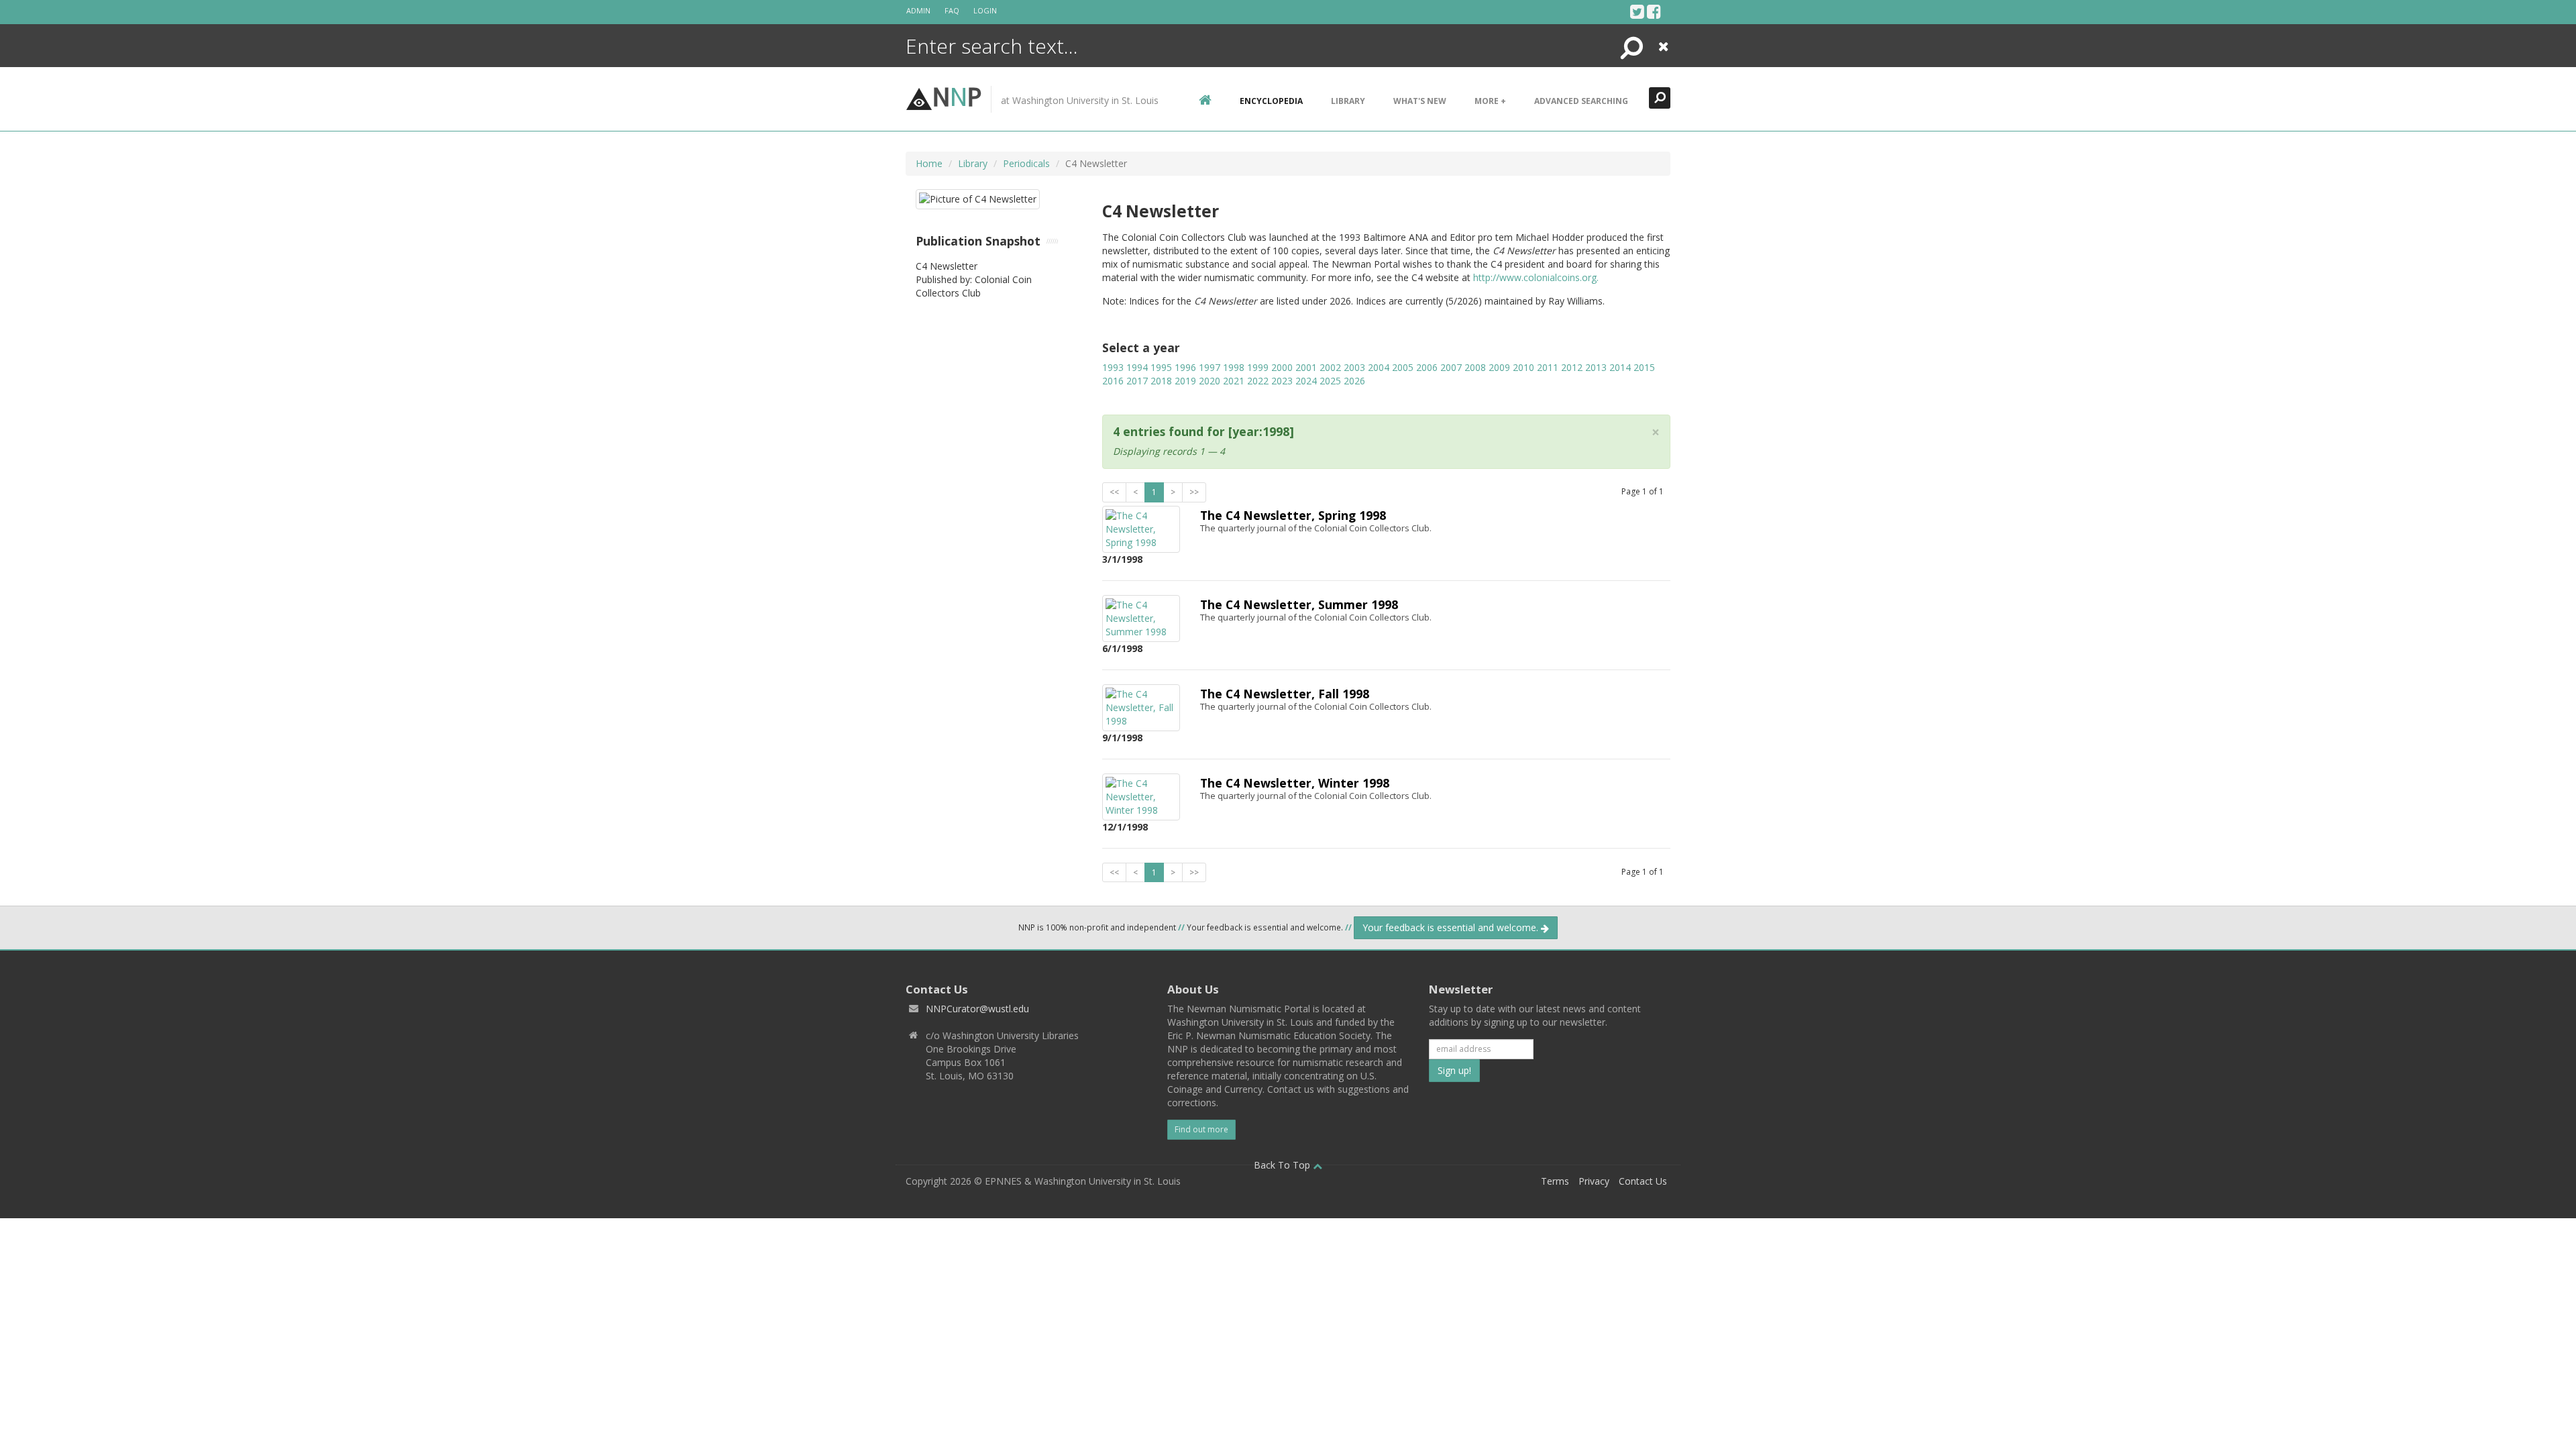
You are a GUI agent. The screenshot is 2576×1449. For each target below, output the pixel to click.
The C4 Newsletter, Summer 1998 (1299, 604)
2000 (1282, 367)
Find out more (1201, 1129)
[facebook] (1654, 11)
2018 (1161, 381)
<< (1114, 492)
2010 (1523, 367)
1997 (1210, 367)
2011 (1548, 367)
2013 (1596, 367)
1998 (1234, 367)
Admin (918, 10)
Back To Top (1283, 1165)
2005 (1403, 367)
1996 (1185, 367)
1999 (1258, 367)
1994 (1137, 367)
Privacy (1594, 1181)
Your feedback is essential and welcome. (1452, 927)
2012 (1572, 367)
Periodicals (1026, 163)
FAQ (952, 10)
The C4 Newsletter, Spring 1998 (1293, 515)
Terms (1555, 1181)
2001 (1306, 367)
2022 (1258, 381)
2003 (1354, 367)
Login (985, 10)
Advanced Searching (1581, 101)
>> (1194, 492)
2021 (1234, 381)
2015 (1644, 367)
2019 (1185, 381)
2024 (1306, 381)
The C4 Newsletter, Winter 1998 (1295, 783)
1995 (1161, 367)
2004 (1379, 367)
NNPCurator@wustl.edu (977, 1009)
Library (1348, 101)
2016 (1113, 381)
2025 (1330, 381)
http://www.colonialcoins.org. (1536, 277)
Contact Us (1643, 1181)
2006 (1427, 367)
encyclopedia (1271, 101)
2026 (1354, 381)
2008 (1475, 367)
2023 (1282, 381)
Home (929, 163)
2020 (1210, 381)
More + (1490, 101)
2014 (1620, 367)
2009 (1499, 367)
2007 (1451, 367)
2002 (1330, 367)
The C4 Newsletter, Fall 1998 (1285, 694)
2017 (1137, 381)
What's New (1420, 101)
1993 (1113, 367)
